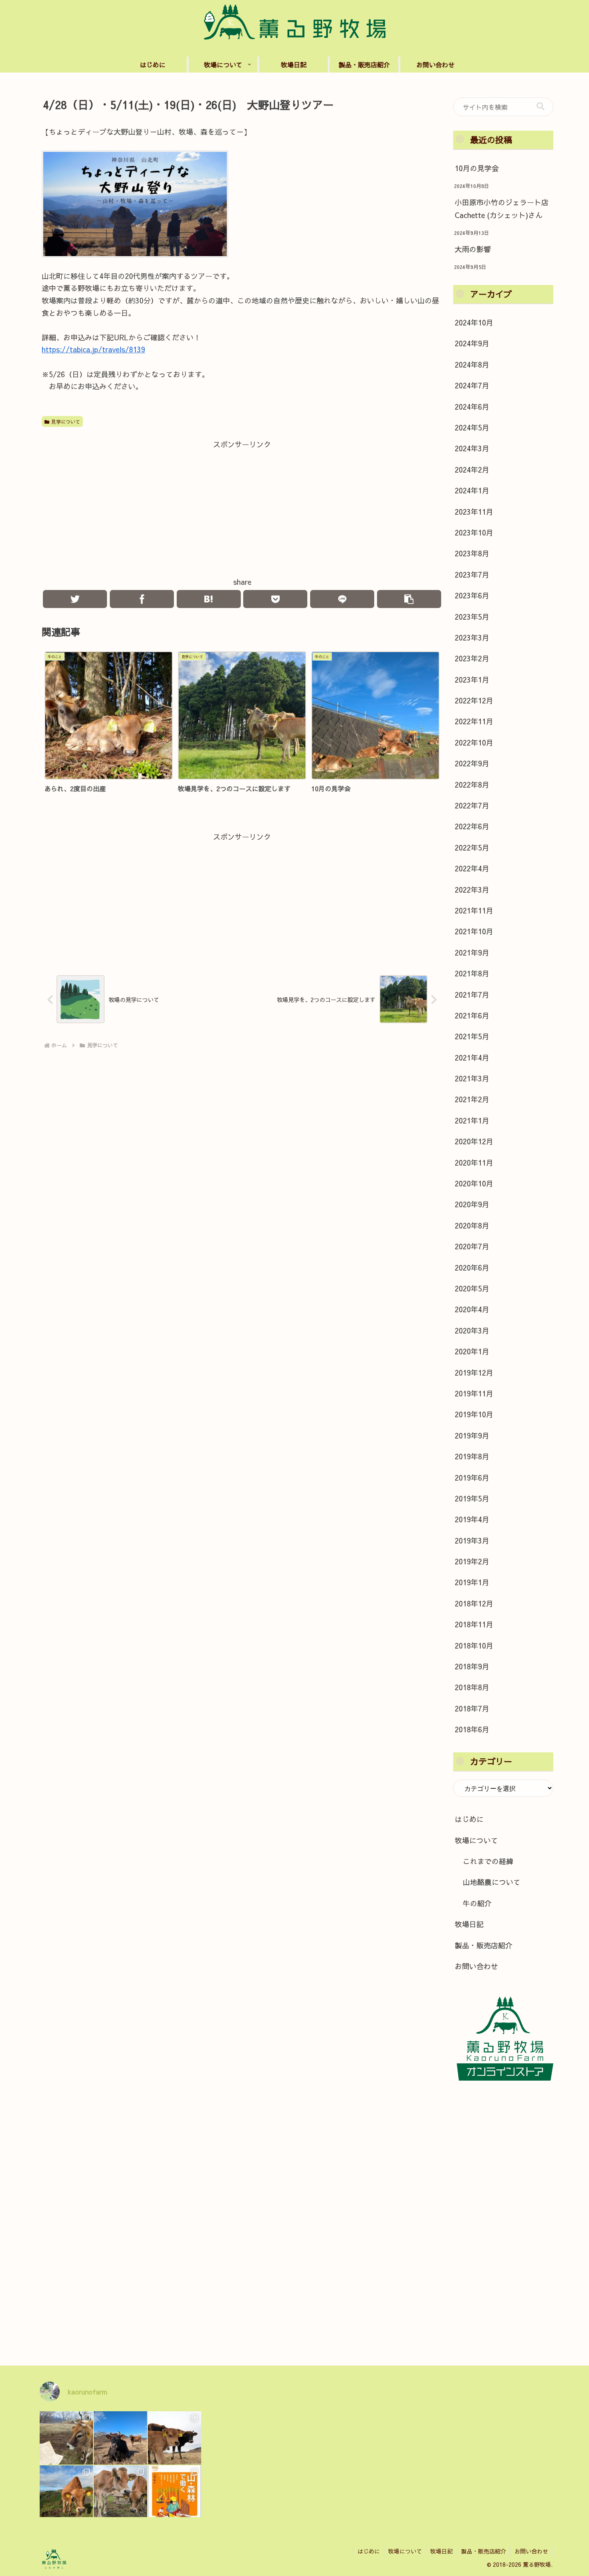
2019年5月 (472, 1498)
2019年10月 (474, 1414)
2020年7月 (472, 1246)
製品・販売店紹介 (484, 1945)
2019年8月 (472, 1456)
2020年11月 (474, 1163)
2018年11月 (474, 1624)
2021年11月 (474, 910)
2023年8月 (472, 553)
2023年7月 (472, 575)
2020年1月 (472, 1351)
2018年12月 (474, 1603)
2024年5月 (472, 427)
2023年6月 (472, 595)
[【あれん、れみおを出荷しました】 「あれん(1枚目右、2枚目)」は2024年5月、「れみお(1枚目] (120, 2492)
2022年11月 (474, 721)
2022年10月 (474, 742)
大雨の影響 (473, 249)
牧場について (476, 1840)
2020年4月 (472, 1309)
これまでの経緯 (488, 1861)
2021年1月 (472, 1120)
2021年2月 (472, 1099)
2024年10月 (474, 322)
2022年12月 (474, 700)
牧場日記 (469, 1924)
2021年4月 (472, 1058)
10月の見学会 (477, 168)
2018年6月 (472, 1729)
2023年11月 (474, 512)
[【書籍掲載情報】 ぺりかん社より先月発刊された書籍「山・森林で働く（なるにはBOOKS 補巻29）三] (174, 2492)
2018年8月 (472, 1687)
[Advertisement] (242, 507)
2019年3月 (472, 1541)
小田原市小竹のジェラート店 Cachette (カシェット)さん (502, 209)
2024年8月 (472, 365)
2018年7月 (472, 1708)
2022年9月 (472, 763)
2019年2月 (472, 1561)
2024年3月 (472, 448)
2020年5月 (472, 1288)
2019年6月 (472, 1478)
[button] (541, 106)
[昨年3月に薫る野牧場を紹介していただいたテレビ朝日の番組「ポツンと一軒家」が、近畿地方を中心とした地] (120, 2438)
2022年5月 (472, 848)
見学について (66, 422)
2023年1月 (472, 680)
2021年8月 (472, 973)
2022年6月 (472, 826)
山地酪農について (492, 1882)
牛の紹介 (477, 1903)
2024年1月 (472, 490)
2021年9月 (472, 953)
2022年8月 (472, 785)
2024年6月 (472, 407)
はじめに (469, 1819)
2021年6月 (472, 1015)
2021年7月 (472, 995)
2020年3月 (472, 1330)
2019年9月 (472, 1435)
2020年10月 (474, 1183)
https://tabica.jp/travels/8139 (93, 349)
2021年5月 (472, 1036)
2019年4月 (472, 1519)
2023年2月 (472, 658)
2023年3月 (472, 637)
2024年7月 (472, 385)
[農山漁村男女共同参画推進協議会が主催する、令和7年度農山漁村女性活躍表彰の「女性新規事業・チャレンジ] (66, 2438)
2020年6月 (472, 1268)
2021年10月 (474, 931)
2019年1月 (472, 1582)
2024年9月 (472, 343)
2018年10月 (474, 1646)
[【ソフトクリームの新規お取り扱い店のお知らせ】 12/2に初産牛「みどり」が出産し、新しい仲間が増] (174, 2438)
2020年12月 (474, 1141)
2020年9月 (472, 1204)
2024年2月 (472, 470)
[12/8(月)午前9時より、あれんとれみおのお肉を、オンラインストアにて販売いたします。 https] (66, 2492)
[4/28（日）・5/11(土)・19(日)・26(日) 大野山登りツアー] (209, 599)
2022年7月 (472, 805)
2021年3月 (472, 1078)
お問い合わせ (476, 1966)
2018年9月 (472, 1666)
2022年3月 (472, 890)
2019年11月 (474, 1393)
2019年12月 (474, 1373)
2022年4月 (472, 868)
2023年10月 (474, 532)
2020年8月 (472, 1225)
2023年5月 (472, 617)
